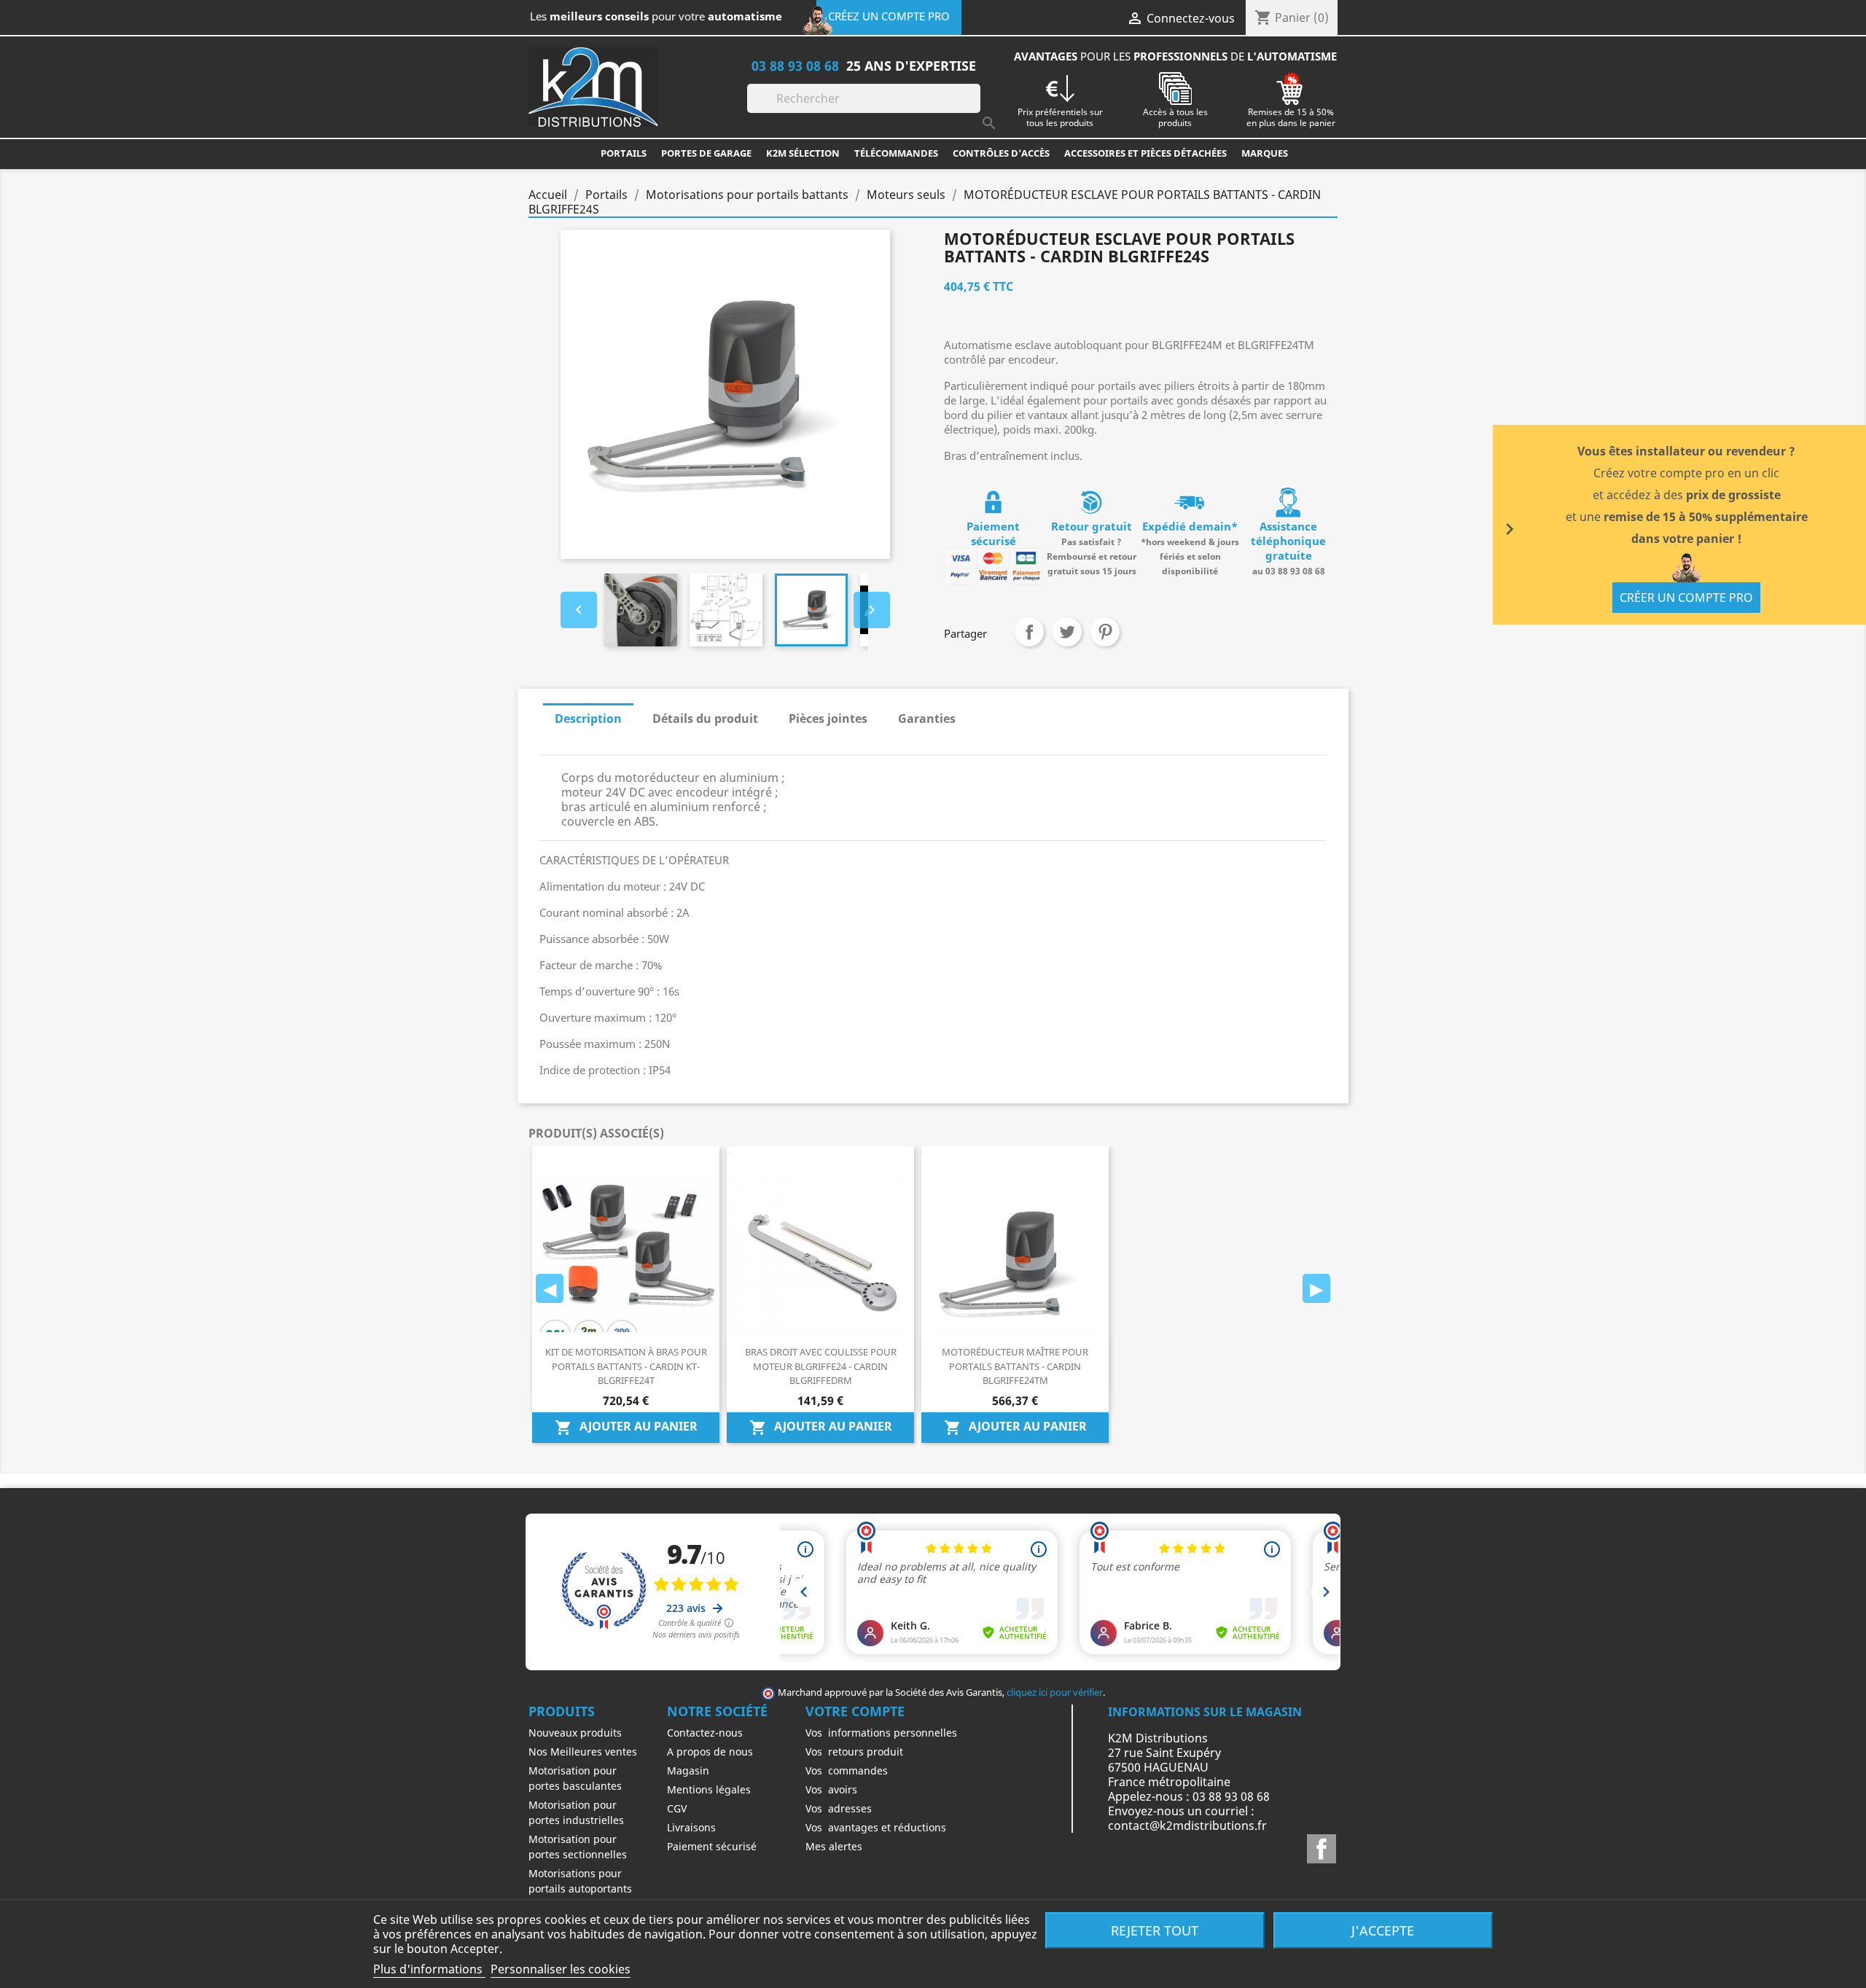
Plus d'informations (429, 1969)
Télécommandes (896, 153)
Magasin (688, 1770)
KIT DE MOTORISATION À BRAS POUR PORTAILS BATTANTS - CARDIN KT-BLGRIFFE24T (626, 1366)
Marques (1265, 153)
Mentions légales (709, 1789)
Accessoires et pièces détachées (1145, 153)
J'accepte (1383, 1930)
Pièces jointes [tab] (828, 719)
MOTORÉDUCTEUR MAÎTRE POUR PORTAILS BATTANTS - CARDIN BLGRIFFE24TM (1015, 1366)
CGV (677, 1808)
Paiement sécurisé (712, 1846)
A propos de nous (710, 1752)
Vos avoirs (831, 1789)
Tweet (1067, 632)
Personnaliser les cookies (561, 1969)
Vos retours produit (854, 1752)
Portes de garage (706, 153)
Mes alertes (834, 1846)
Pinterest (1105, 632)
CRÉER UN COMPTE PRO (1686, 598)
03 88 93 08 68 (795, 65)
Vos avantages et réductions (876, 1827)
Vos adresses (839, 1808)
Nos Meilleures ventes (583, 1752)
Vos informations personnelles (881, 1733)
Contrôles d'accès (1001, 153)
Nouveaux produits (575, 1733)
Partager (1029, 632)
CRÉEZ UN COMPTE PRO (889, 16)
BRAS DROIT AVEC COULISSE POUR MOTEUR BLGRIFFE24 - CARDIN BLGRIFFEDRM (821, 1366)
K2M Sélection (803, 153)
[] (975, 109)
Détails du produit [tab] (705, 719)
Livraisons (691, 1827)
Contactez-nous (705, 1733)
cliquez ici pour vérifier (1055, 1692)
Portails (624, 153)
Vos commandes (847, 1770)
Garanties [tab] (927, 719)
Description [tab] (588, 719)
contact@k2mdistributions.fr (1187, 1825)
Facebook (1322, 1849)
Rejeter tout (1155, 1930)
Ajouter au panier (626, 1427)
